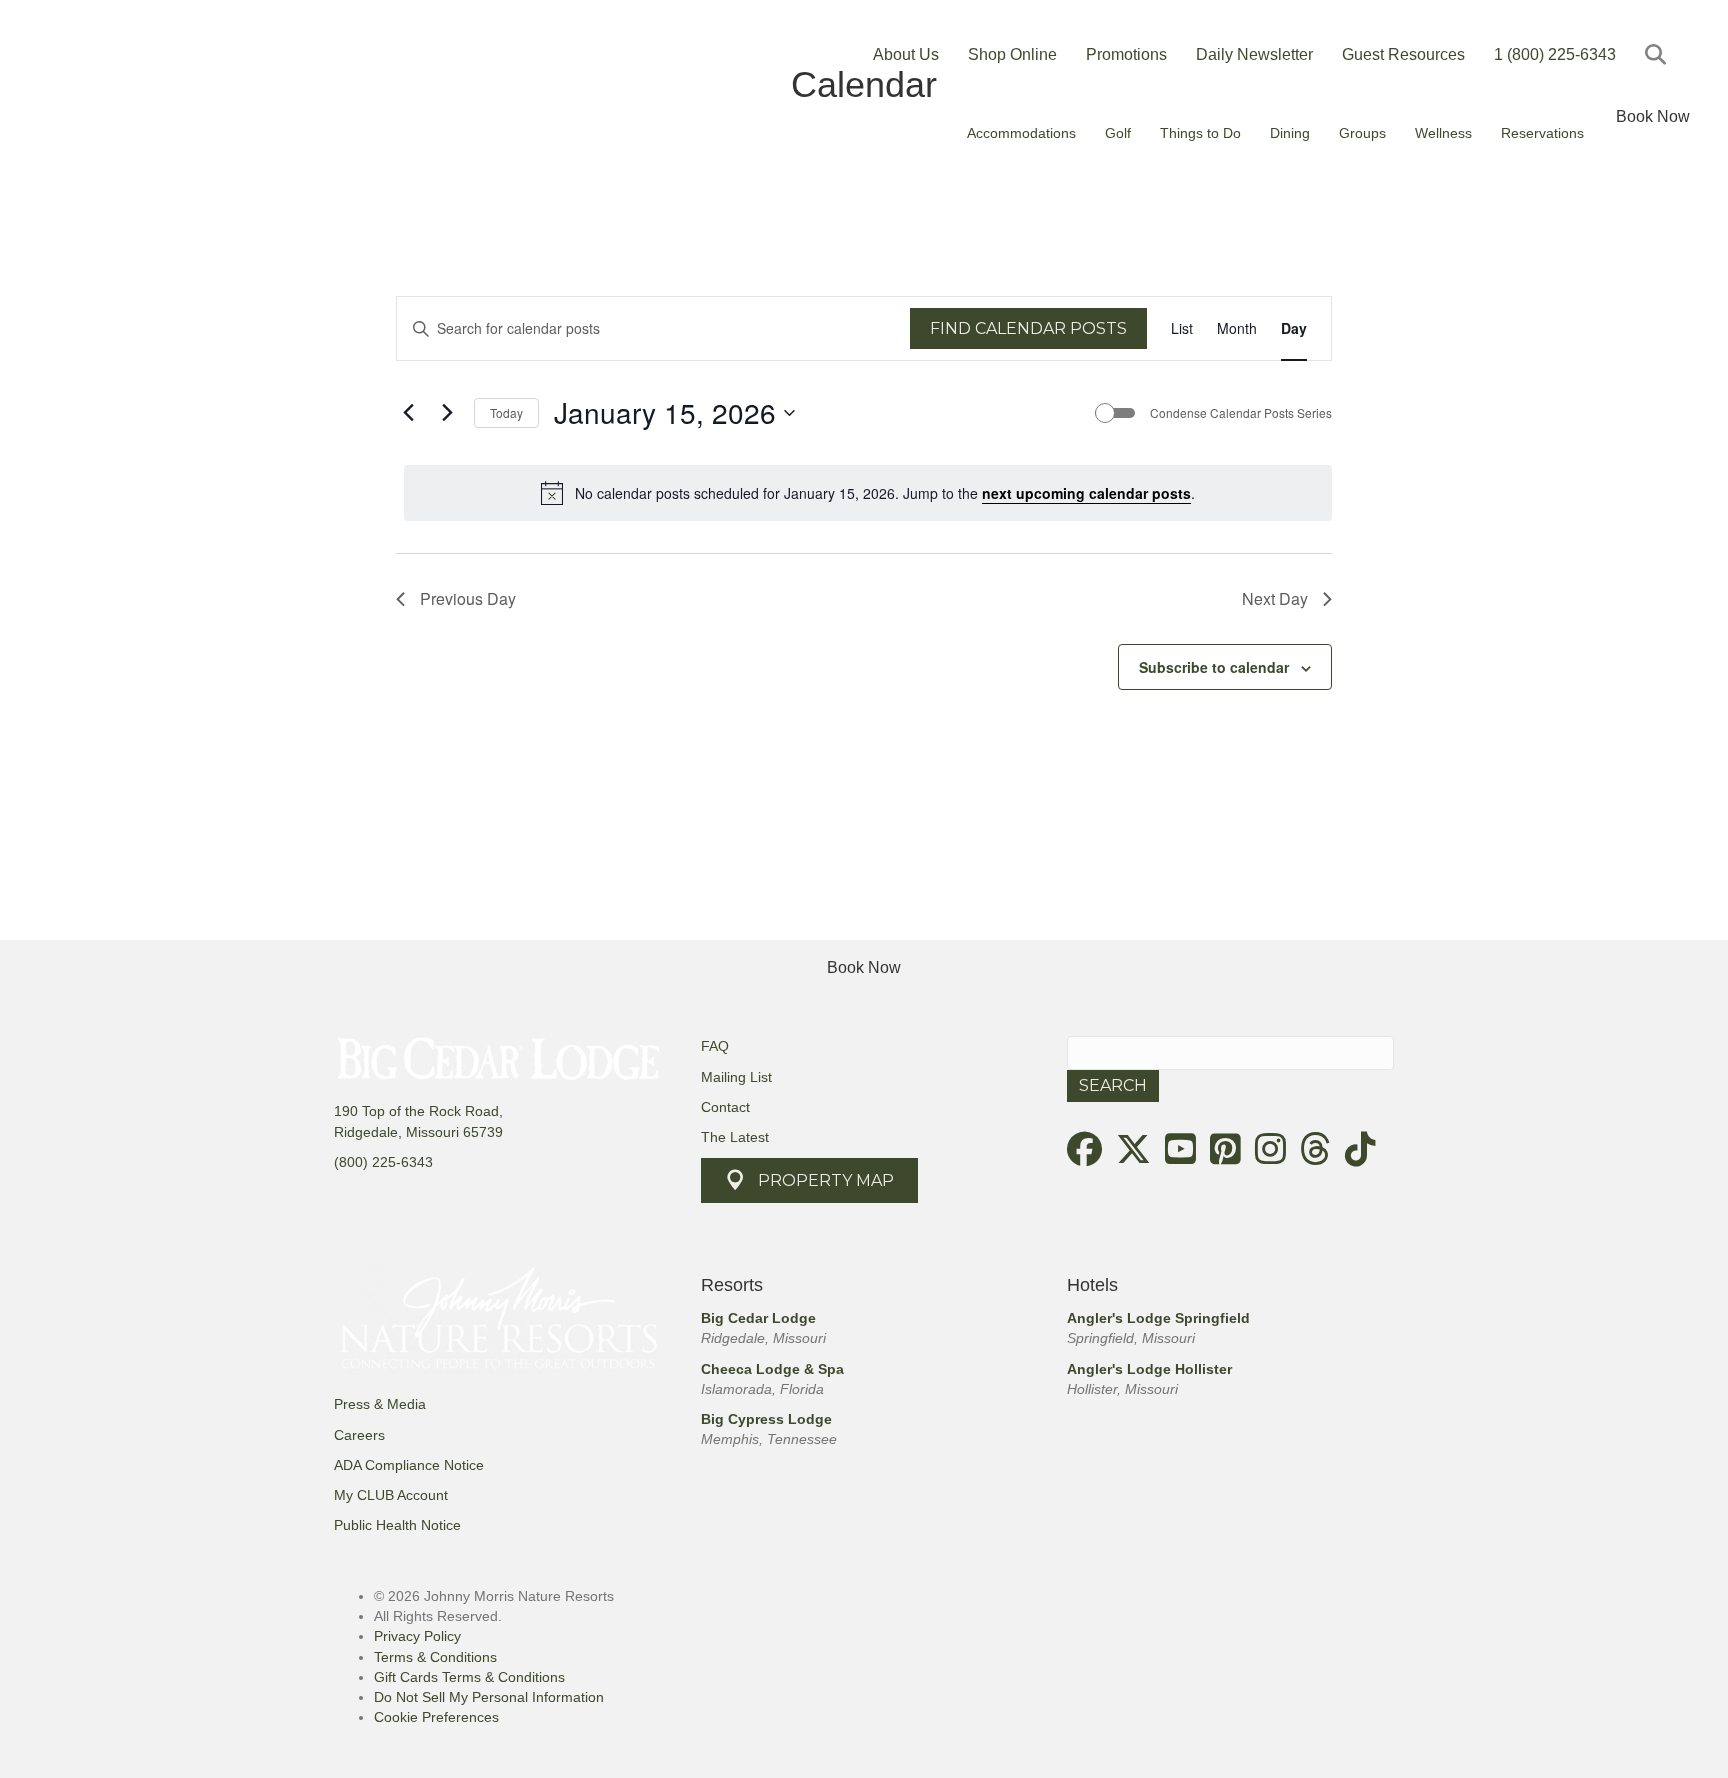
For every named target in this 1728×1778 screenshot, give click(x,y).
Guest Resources (1403, 54)
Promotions (1126, 54)
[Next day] (447, 413)
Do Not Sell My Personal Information (489, 1697)
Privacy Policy (417, 1636)
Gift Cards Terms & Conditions (469, 1677)
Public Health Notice (397, 1525)
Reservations (1542, 133)
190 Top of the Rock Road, (418, 1111)
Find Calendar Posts (1028, 328)
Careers (359, 1435)
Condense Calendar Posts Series (1241, 413)
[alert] (868, 493)
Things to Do (1200, 133)
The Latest (735, 1137)
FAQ (715, 1046)
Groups (1362, 133)
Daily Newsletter (1254, 54)
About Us (906, 54)
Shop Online (1012, 54)
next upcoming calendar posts (1086, 493)
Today (506, 412)
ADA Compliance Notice (409, 1465)
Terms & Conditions (435, 1657)
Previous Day (468, 598)
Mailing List (736, 1077)
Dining (1290, 133)
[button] (1659, 54)
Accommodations (1021, 133)
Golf (1118, 133)
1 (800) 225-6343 (1555, 54)
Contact (725, 1107)
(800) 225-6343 (383, 1162)
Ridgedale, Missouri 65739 (418, 1132)
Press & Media (380, 1404)
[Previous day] (408, 413)
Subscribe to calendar (1214, 667)
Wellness (1443, 133)
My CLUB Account (391, 1495)
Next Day (1275, 598)
